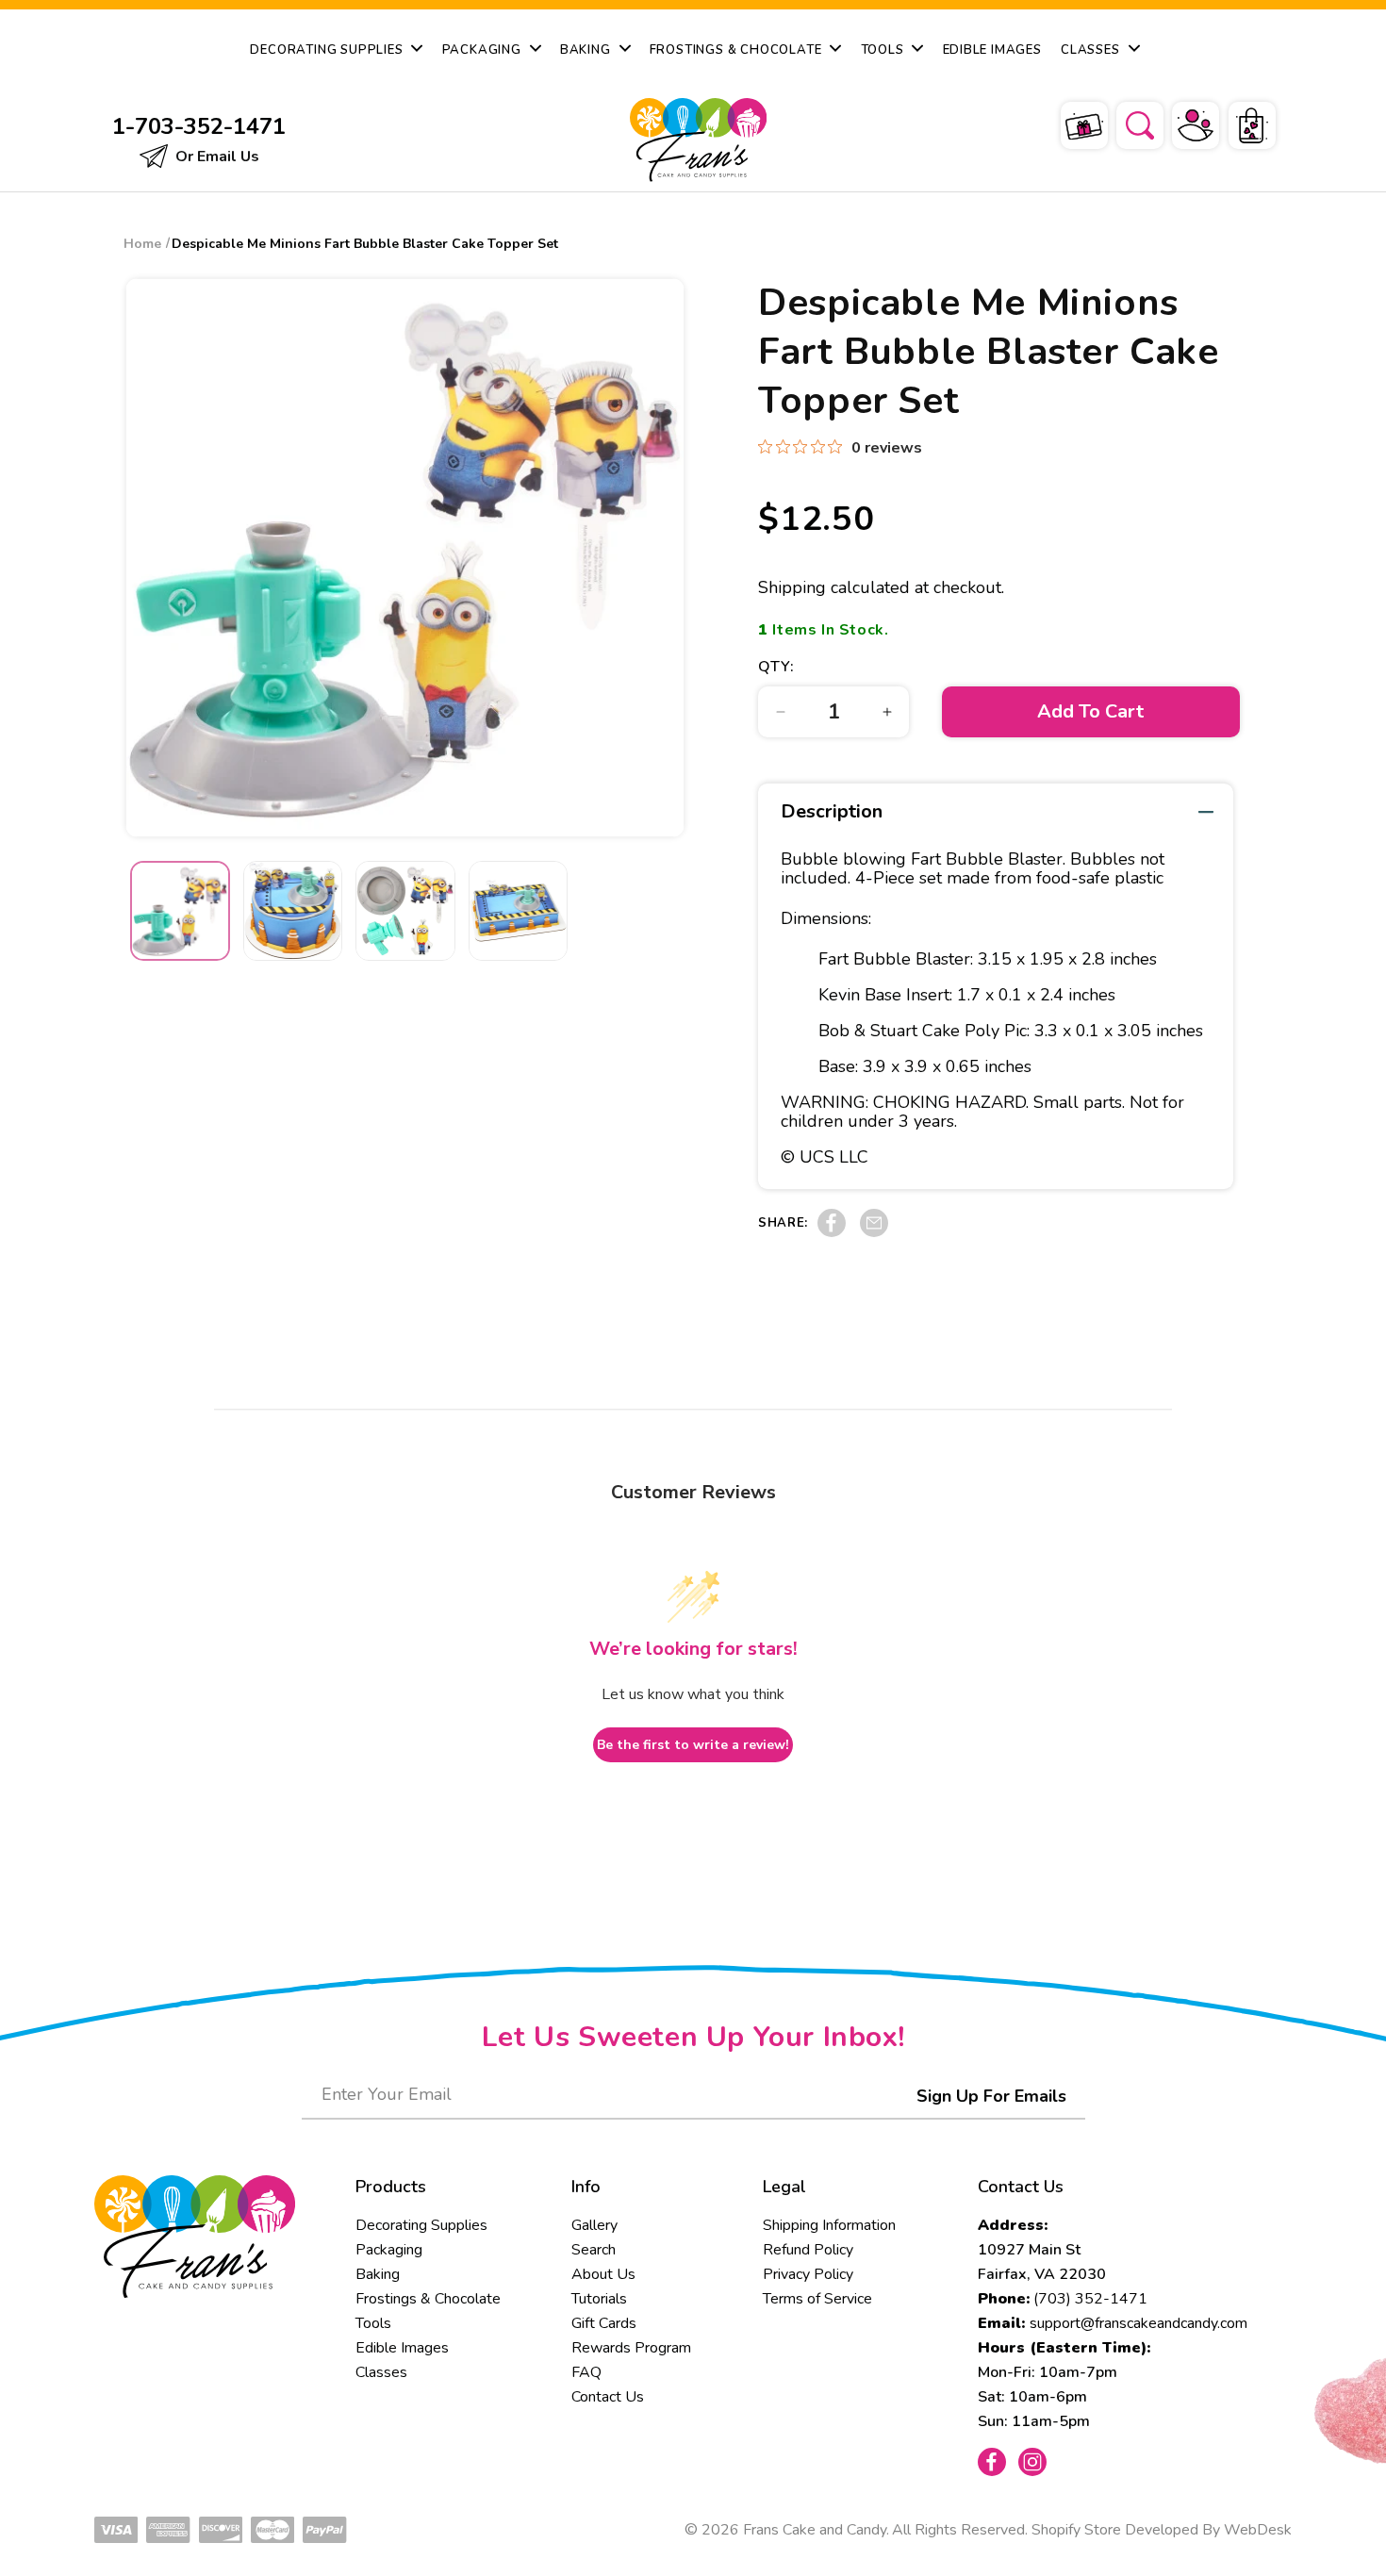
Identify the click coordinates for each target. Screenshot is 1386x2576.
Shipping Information (829, 2225)
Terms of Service (817, 2299)
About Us (603, 2274)
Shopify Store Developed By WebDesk (1162, 2530)
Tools (373, 2323)
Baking (378, 2274)
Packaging (389, 2250)
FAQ (586, 2372)
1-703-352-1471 (199, 126)
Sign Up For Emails (991, 2096)
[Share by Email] (874, 1232)
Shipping (792, 587)
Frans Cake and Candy (815, 2530)
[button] (1128, 123)
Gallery (594, 2225)
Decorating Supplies (421, 2225)
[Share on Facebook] (832, 1232)
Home (142, 244)
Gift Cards (604, 2323)
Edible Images (402, 2348)
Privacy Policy (808, 2274)
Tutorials (599, 2299)
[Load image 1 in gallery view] (180, 911)
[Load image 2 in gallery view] (293, 911)
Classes (381, 2372)
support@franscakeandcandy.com (1138, 2323)
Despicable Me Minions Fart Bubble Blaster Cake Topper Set (365, 244)
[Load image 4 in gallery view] (519, 911)
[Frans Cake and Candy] (694, 140)
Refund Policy (808, 2250)
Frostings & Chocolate (428, 2299)
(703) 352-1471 (1090, 2299)
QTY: (776, 667)
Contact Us (608, 2397)
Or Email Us (215, 157)
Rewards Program (631, 2348)
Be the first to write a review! (693, 1745)
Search (594, 2250)
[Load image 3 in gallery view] (405, 911)
